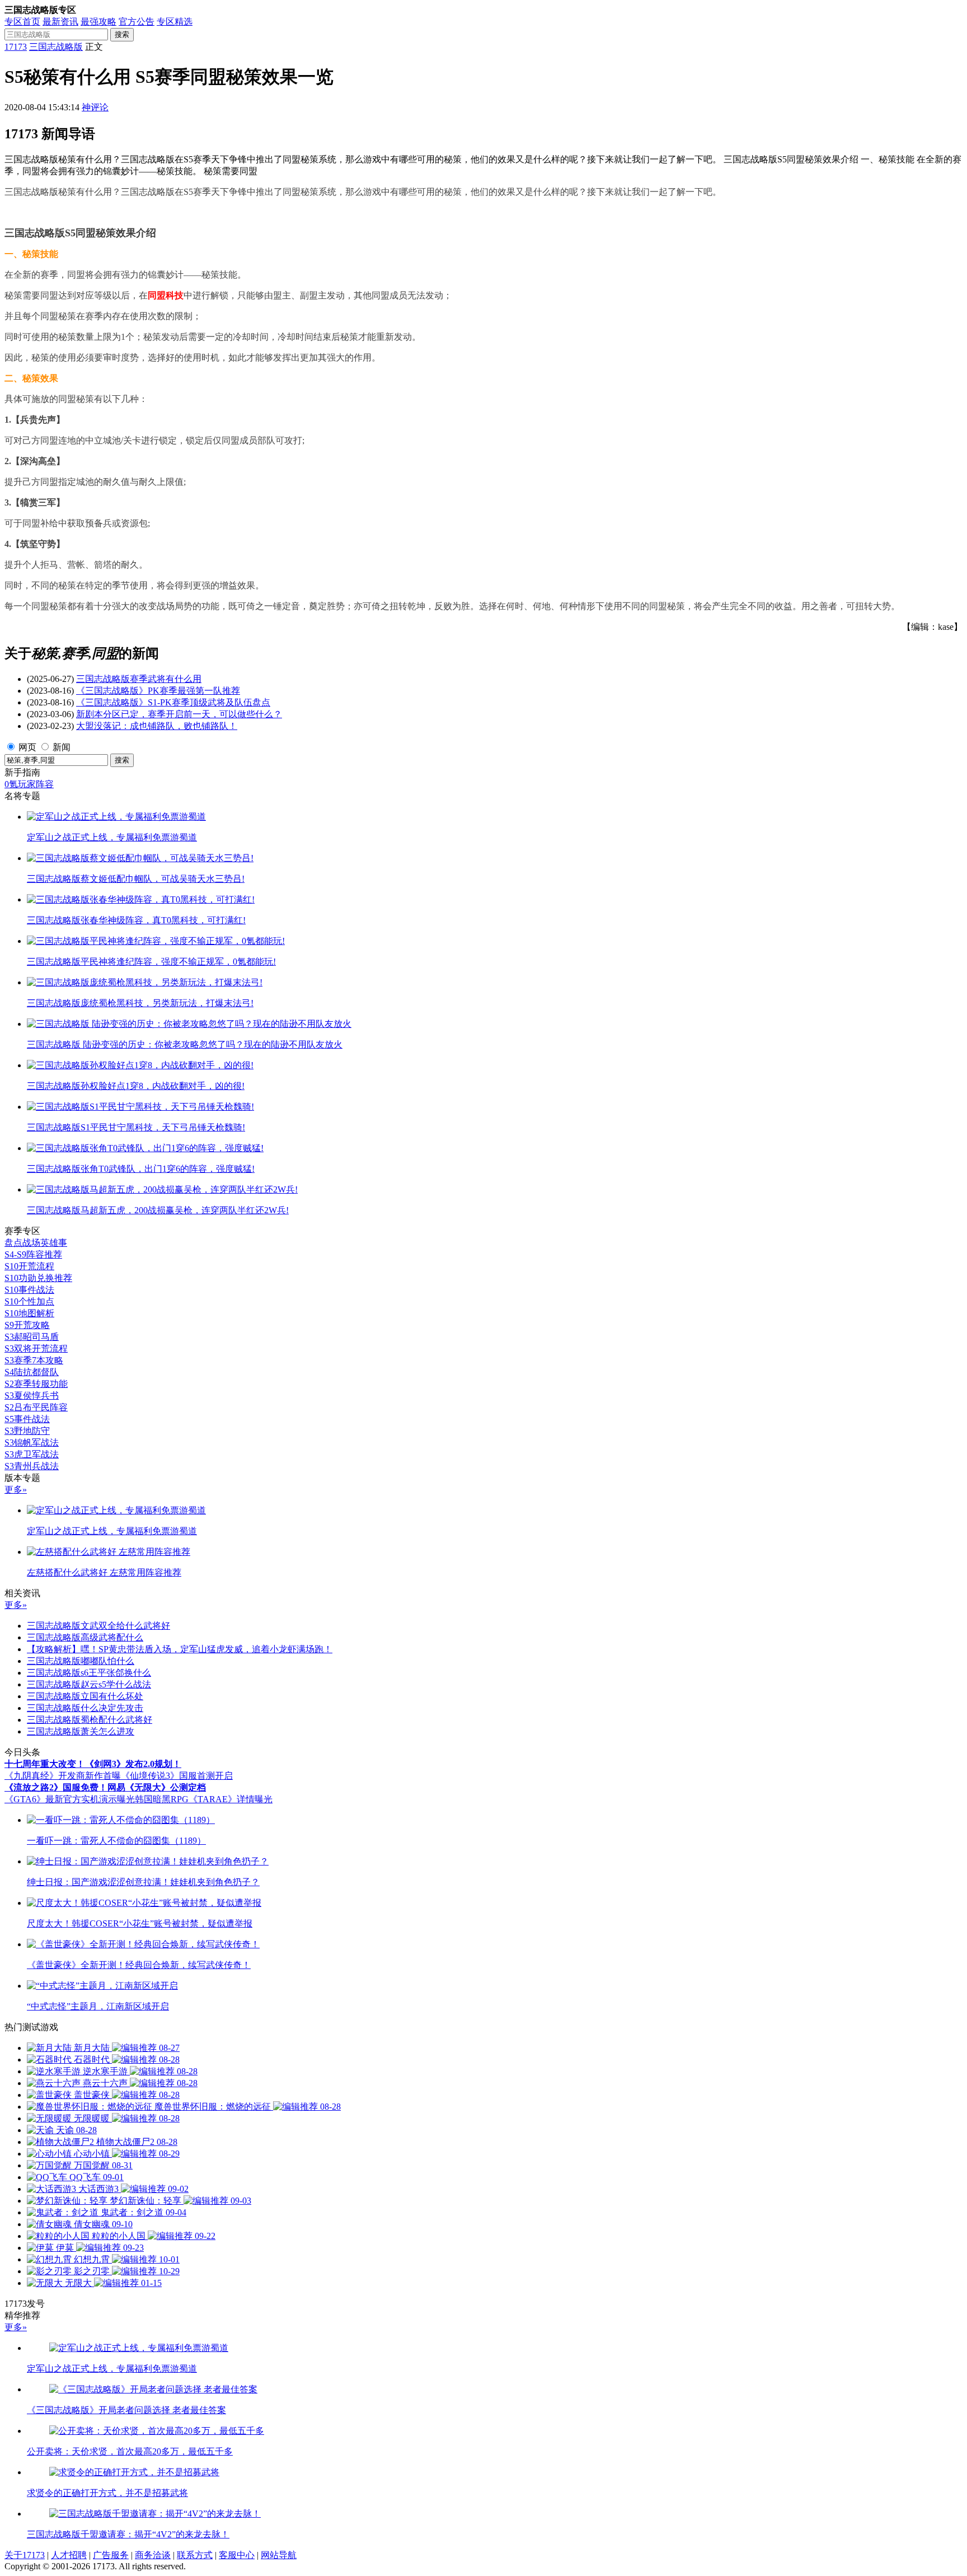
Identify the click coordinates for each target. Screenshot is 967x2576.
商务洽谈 (153, 2555)
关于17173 (25, 2555)
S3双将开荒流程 (36, 1348)
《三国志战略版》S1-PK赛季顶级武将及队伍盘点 (173, 702)
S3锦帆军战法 (32, 1443)
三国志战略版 (56, 47)
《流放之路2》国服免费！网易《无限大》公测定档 (105, 1787)
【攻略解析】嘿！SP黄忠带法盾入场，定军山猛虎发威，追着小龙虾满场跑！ (180, 1649)
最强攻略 (98, 22)
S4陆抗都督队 (32, 1372)
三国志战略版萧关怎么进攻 (81, 1731)
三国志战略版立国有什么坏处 (85, 1696)
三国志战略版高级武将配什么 (85, 1637)
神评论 (95, 107)
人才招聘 (69, 2555)
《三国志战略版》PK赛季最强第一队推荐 (158, 691)
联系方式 (195, 2555)
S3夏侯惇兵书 (32, 1395)
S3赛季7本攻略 (34, 1360)
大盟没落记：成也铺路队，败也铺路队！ (157, 726)
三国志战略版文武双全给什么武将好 (98, 1626)
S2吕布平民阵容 (36, 1407)
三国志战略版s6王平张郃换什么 (89, 1673)
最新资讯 (60, 22)
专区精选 (175, 22)
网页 (27, 747)
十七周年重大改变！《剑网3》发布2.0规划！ (93, 1764)
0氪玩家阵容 (29, 784)
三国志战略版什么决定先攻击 (85, 1708)
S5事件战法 (27, 1419)
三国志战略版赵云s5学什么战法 (89, 1684)
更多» (16, 1490)
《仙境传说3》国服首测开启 (177, 1776)
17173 (16, 47)
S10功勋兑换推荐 (38, 1278)
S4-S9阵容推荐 (33, 1254)
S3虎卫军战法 (32, 1454)
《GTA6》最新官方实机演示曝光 (70, 1799)
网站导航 (279, 2555)
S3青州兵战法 (32, 1466)
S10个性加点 (29, 1301)
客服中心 (237, 2555)
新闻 (62, 747)
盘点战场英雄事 (36, 1243)
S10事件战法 (29, 1290)
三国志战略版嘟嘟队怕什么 (81, 1661)
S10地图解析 (29, 1313)
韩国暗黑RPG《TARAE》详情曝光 (204, 1799)
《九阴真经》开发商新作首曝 (63, 1776)
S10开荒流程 (29, 1266)
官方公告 (137, 22)
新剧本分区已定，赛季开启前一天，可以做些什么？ (179, 714)
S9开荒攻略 (27, 1325)
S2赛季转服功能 (36, 1384)
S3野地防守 (27, 1431)
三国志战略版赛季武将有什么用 (139, 679)
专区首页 (22, 22)
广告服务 (111, 2555)
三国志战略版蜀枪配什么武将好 (90, 1720)
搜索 (122, 34)
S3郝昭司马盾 (32, 1337)
